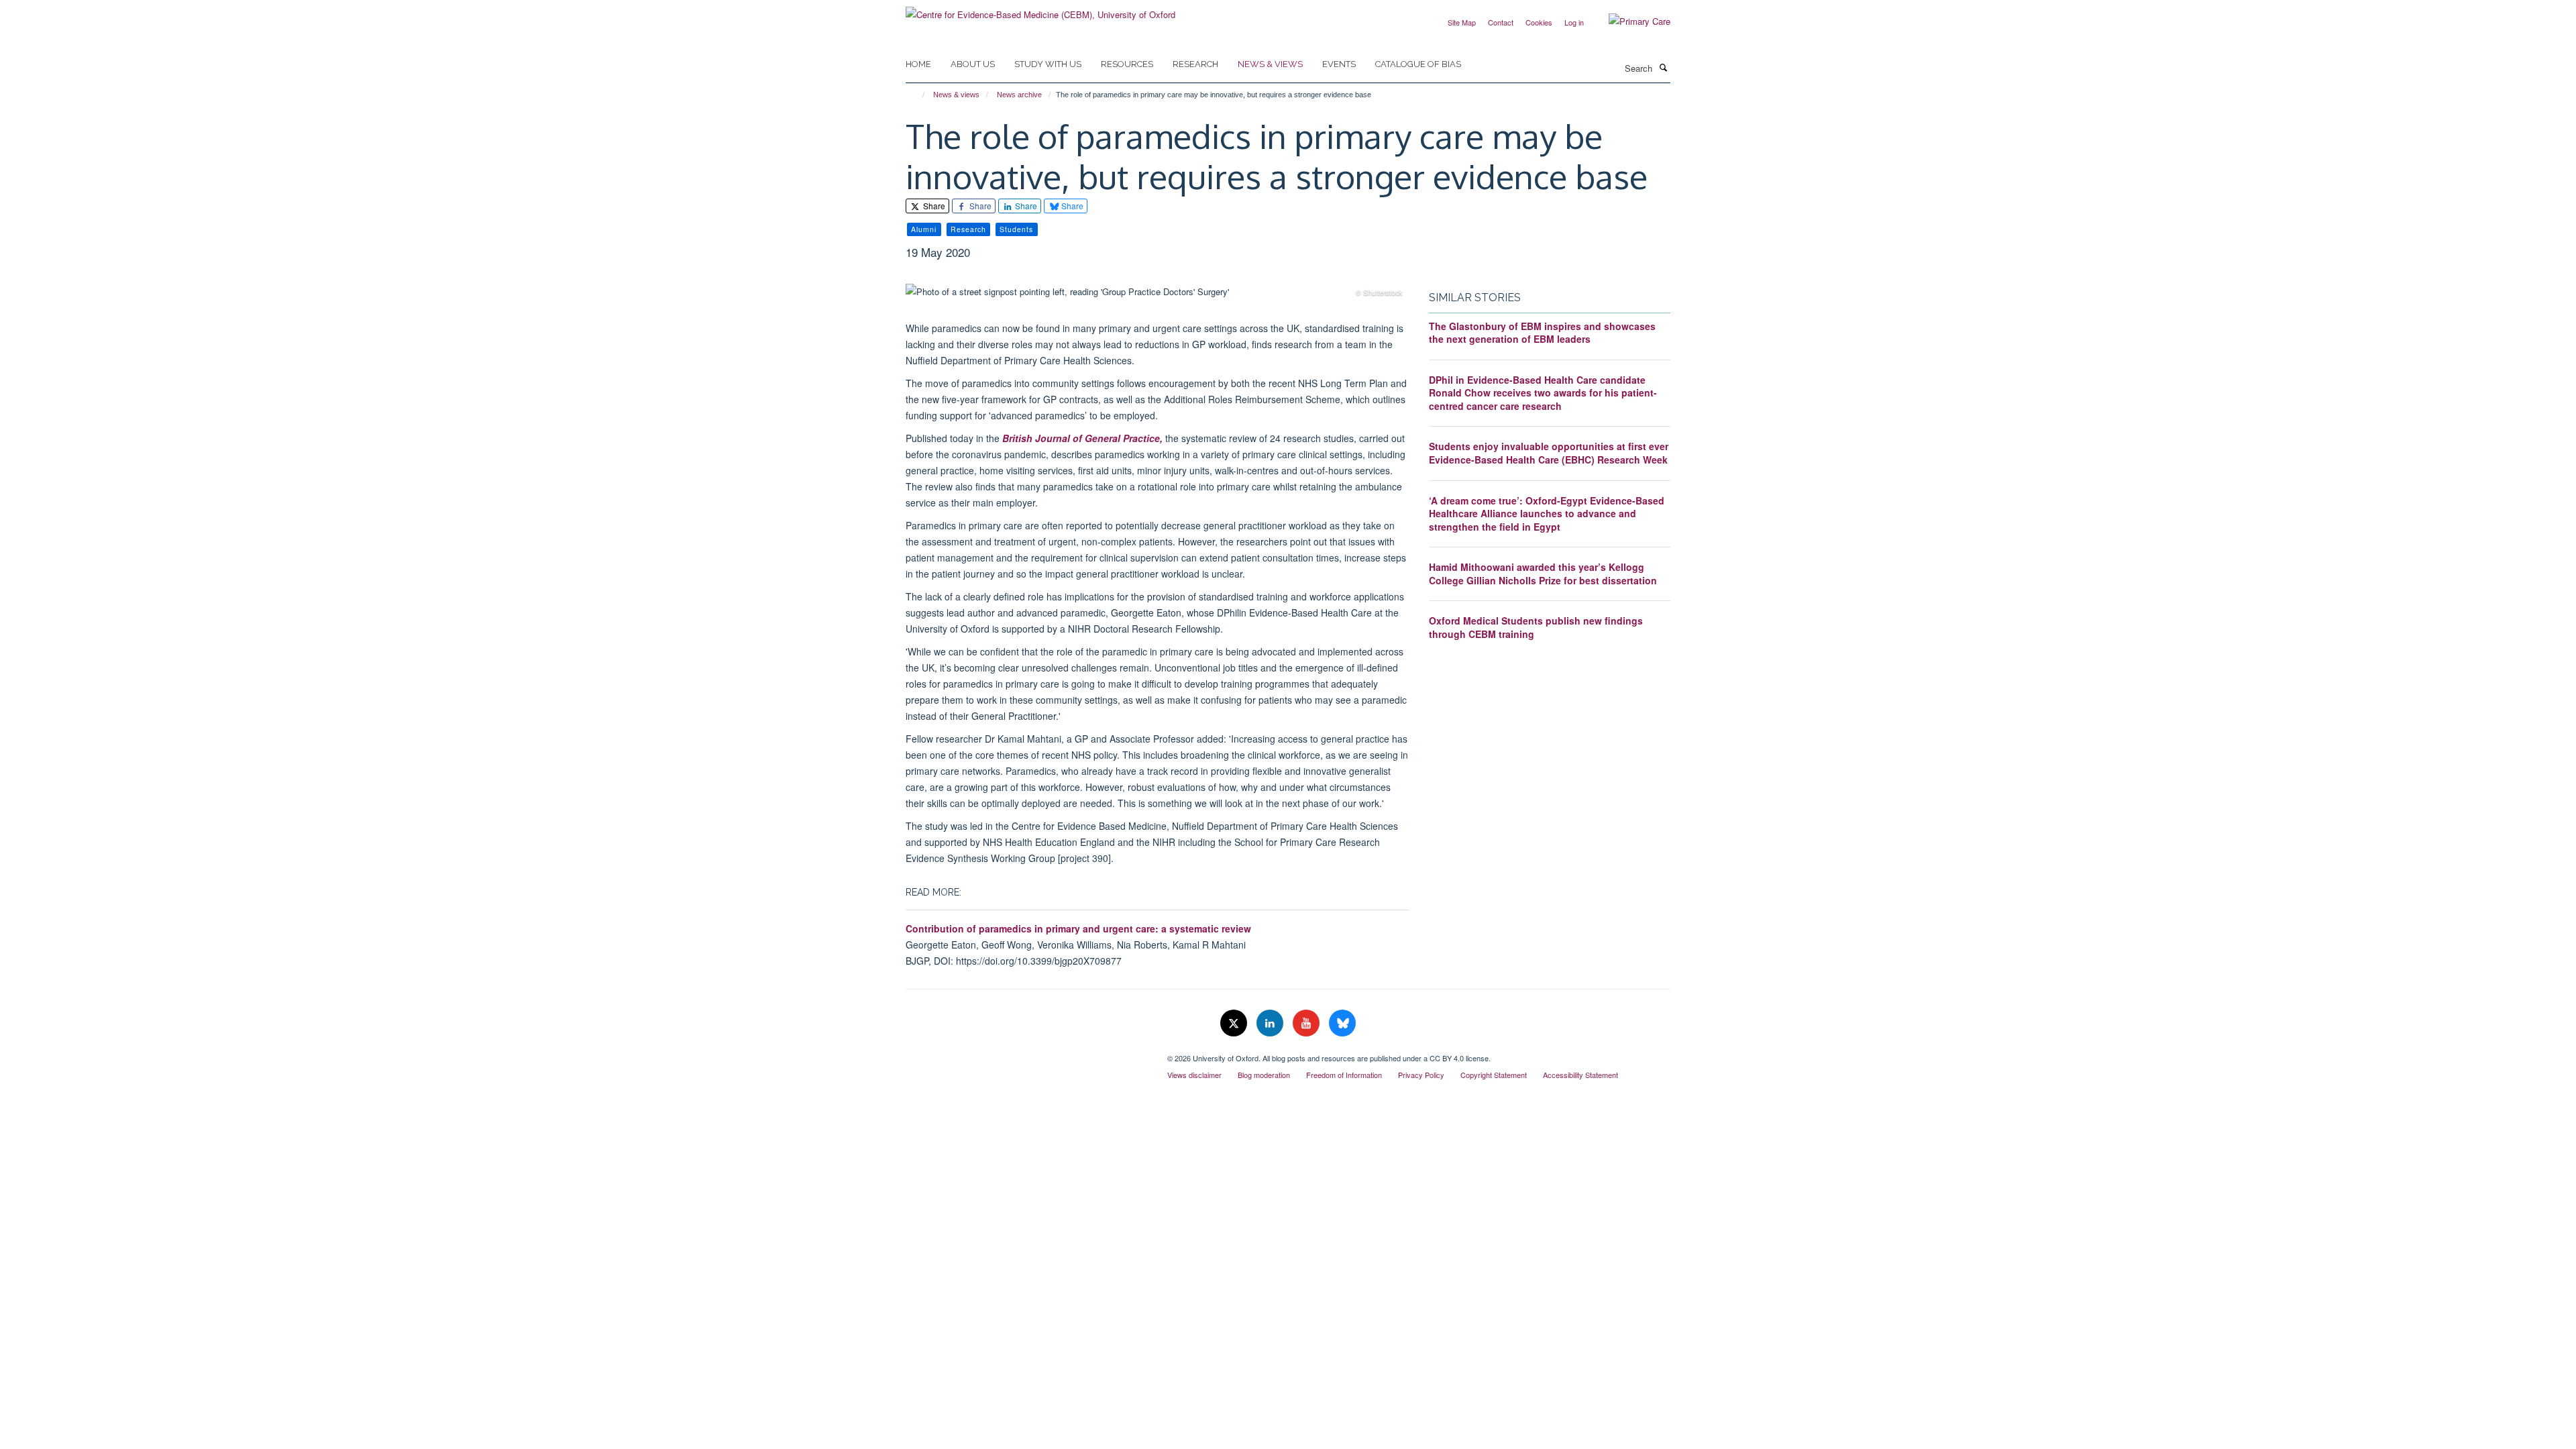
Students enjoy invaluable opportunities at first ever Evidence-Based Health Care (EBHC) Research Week (1549, 453)
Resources (1127, 64)
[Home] (917, 95)
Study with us (1048, 64)
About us (973, 64)
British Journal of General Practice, (1082, 438)
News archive (1019, 95)
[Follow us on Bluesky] (1342, 1023)
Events (1339, 64)
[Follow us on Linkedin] (1271, 1023)
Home (918, 64)
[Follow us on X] (1235, 1023)
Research (1195, 64)
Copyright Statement (1494, 1075)
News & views (1270, 64)
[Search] (1663, 67)
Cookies (1539, 22)
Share (933, 206)
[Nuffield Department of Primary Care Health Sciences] (1026, 1053)
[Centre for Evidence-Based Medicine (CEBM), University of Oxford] (1040, 10)
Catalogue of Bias (1418, 64)
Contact (1501, 22)
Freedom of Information (1344, 1075)
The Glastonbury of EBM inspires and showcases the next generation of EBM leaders (1542, 333)
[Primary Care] (1629, 21)
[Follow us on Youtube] (1307, 1023)
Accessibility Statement (1580, 1075)
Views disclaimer (1194, 1075)
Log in (1574, 22)
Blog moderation (1264, 1075)
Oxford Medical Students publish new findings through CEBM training (1536, 627)
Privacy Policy (1421, 1075)
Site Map (1462, 22)
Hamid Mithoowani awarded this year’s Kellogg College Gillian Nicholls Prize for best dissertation (1543, 574)
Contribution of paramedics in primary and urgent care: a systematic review (1078, 928)
